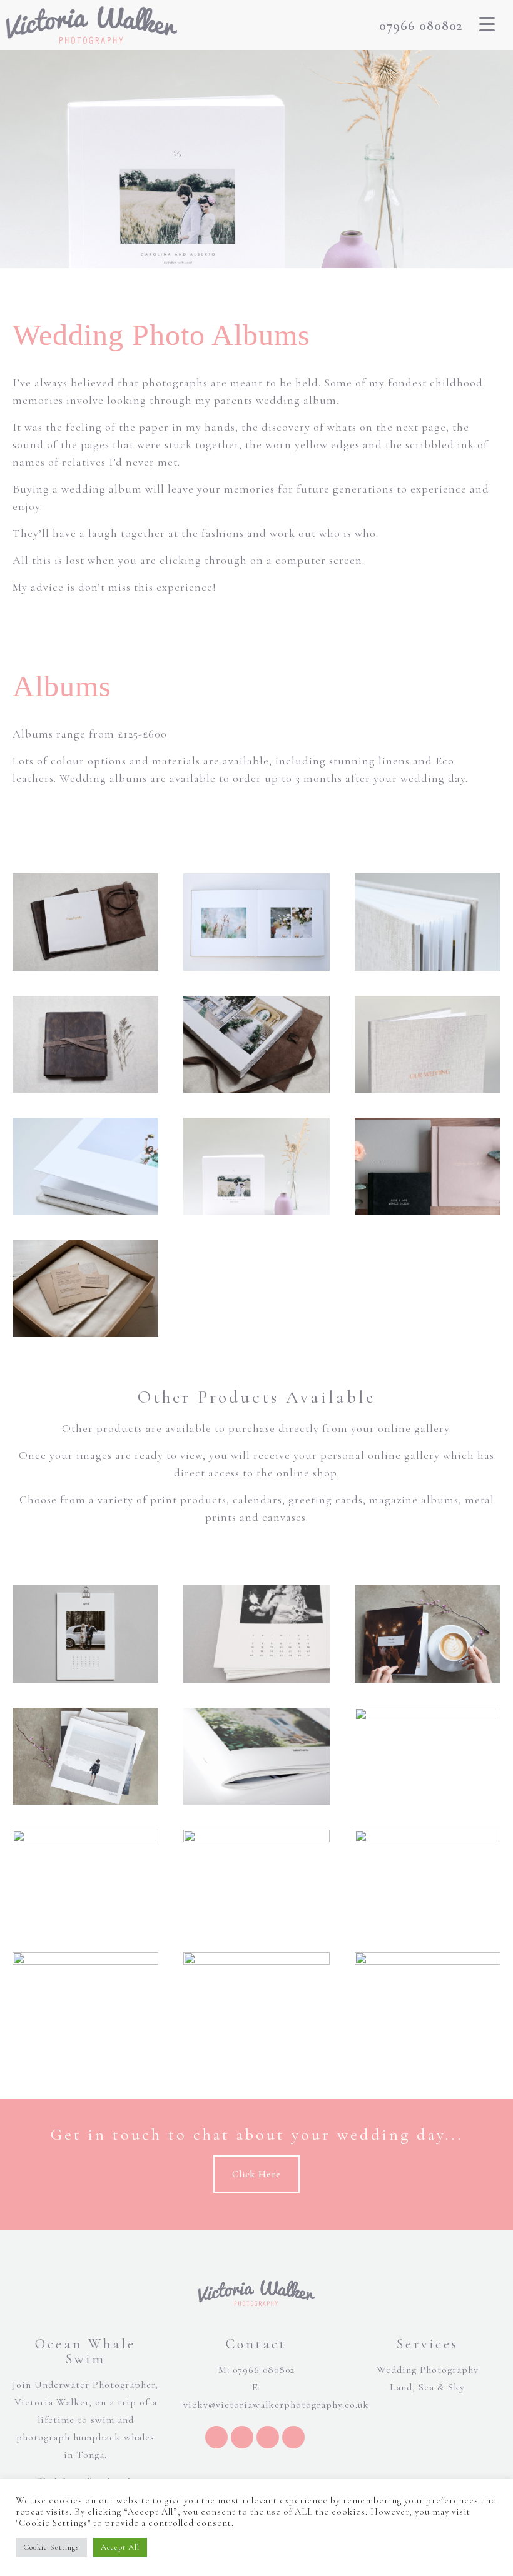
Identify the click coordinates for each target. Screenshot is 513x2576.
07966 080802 (421, 26)
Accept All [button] (120, 2547)
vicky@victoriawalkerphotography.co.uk (276, 2405)
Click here (256, 2174)
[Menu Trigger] (487, 24)
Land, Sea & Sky (427, 2387)
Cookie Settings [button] (51, 2547)
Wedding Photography (428, 2370)
